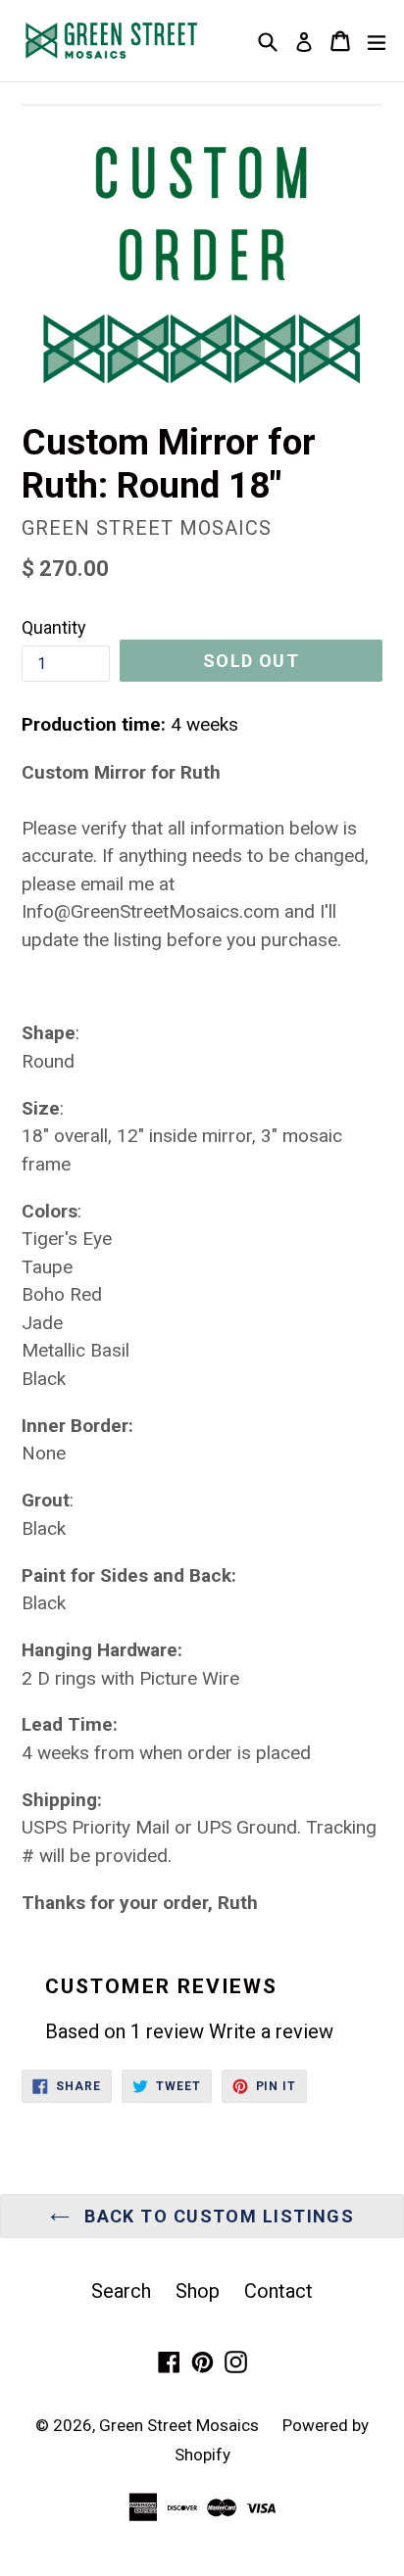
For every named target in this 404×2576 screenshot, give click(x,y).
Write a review (271, 2031)
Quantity (54, 627)
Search (121, 2291)
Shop (198, 2291)
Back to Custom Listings (217, 2216)
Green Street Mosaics (181, 2425)
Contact (278, 2291)
